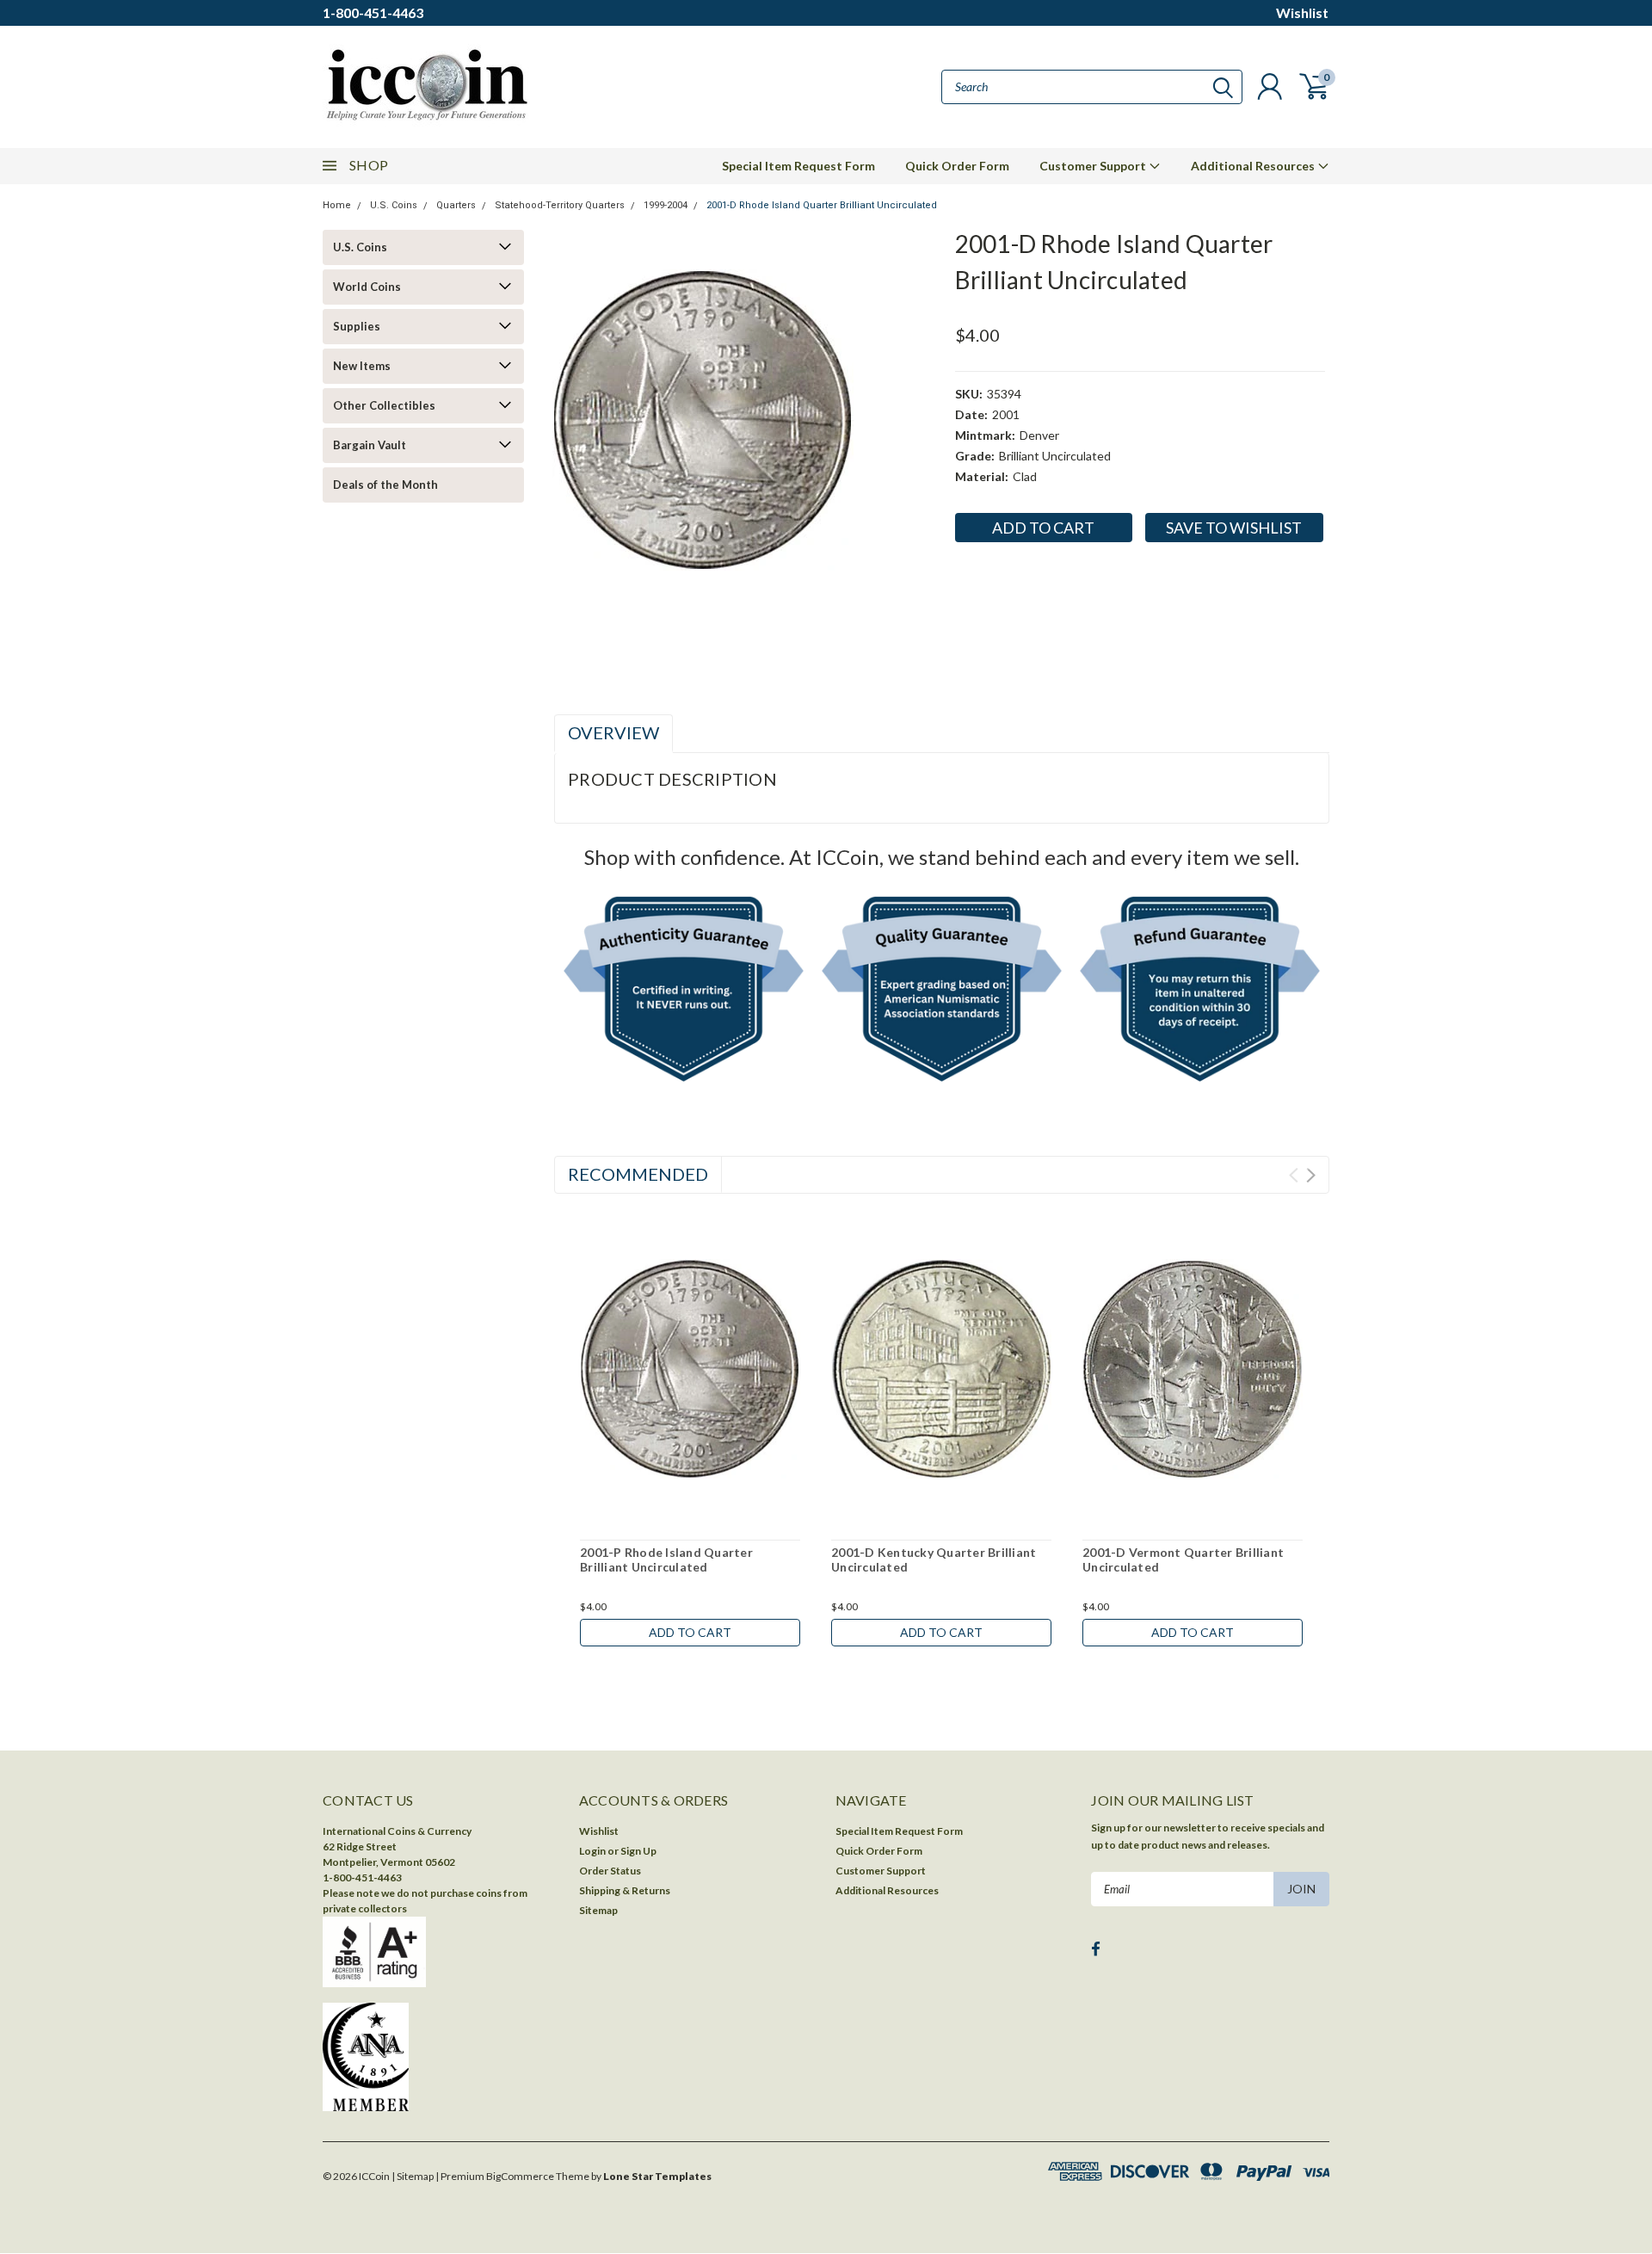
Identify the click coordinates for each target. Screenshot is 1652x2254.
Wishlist (1302, 12)
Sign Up (638, 1851)
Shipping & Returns (625, 1890)
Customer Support (1094, 166)
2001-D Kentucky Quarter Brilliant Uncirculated (934, 1560)
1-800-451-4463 (373, 12)
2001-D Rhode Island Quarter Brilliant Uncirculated (822, 205)
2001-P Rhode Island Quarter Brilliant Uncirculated (666, 1560)
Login (592, 1851)
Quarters (456, 205)
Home (337, 205)
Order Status (610, 1871)
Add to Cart (690, 1632)
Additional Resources (1254, 166)
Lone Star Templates (657, 2176)
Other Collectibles (384, 405)
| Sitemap (413, 2176)
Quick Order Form (957, 166)
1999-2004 (666, 205)
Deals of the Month (385, 485)
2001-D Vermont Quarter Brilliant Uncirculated (1183, 1560)
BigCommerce (520, 2176)
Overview (613, 732)
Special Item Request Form (798, 166)
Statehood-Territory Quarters (560, 205)
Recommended (638, 1174)
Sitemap (598, 1910)
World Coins (367, 287)
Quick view (690, 1370)
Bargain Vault (370, 445)
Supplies (357, 326)
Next (1311, 1175)
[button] (684, 993)
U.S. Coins (394, 205)
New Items (362, 366)
